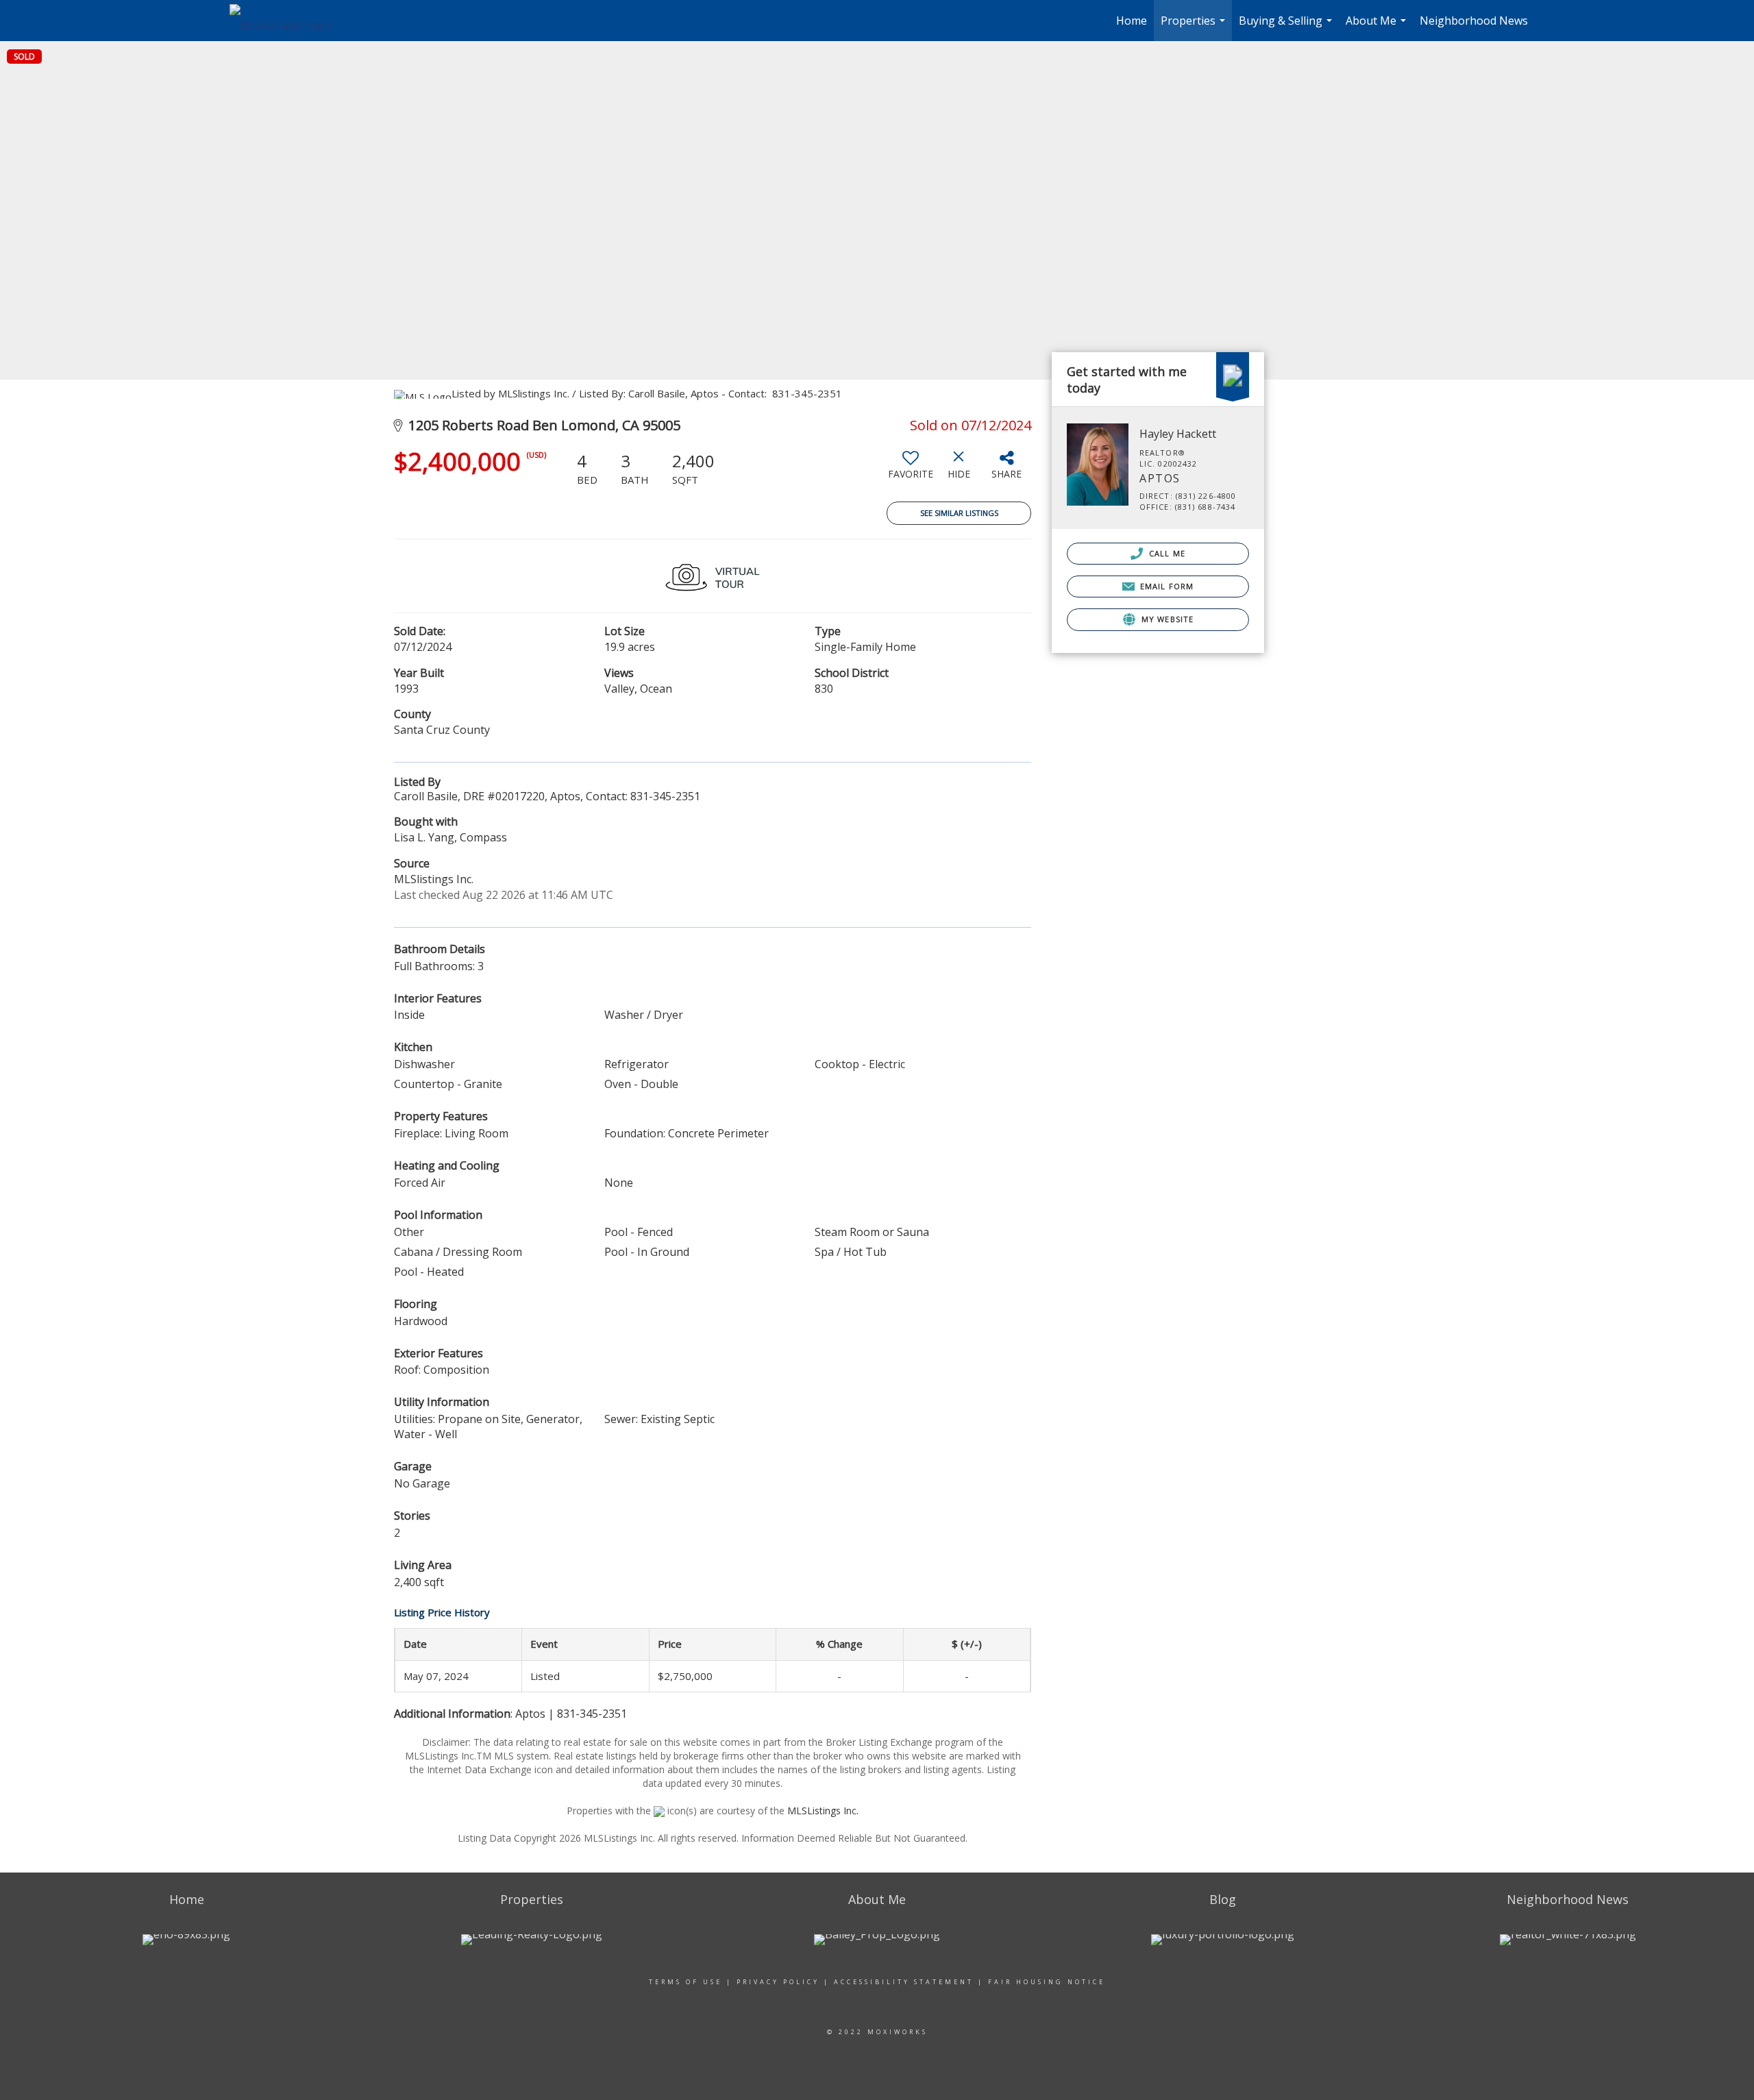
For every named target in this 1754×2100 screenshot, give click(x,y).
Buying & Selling (1287, 27)
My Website (1166, 619)
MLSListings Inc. (823, 1811)
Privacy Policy (778, 1982)
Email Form (1165, 586)
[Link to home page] (287, 21)
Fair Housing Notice (1047, 1982)
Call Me (1166, 553)
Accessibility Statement (904, 1982)
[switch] (911, 470)
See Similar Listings (959, 513)
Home (1132, 21)
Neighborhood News (1474, 21)
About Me (1378, 27)
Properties (1195, 27)
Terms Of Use (685, 1982)
